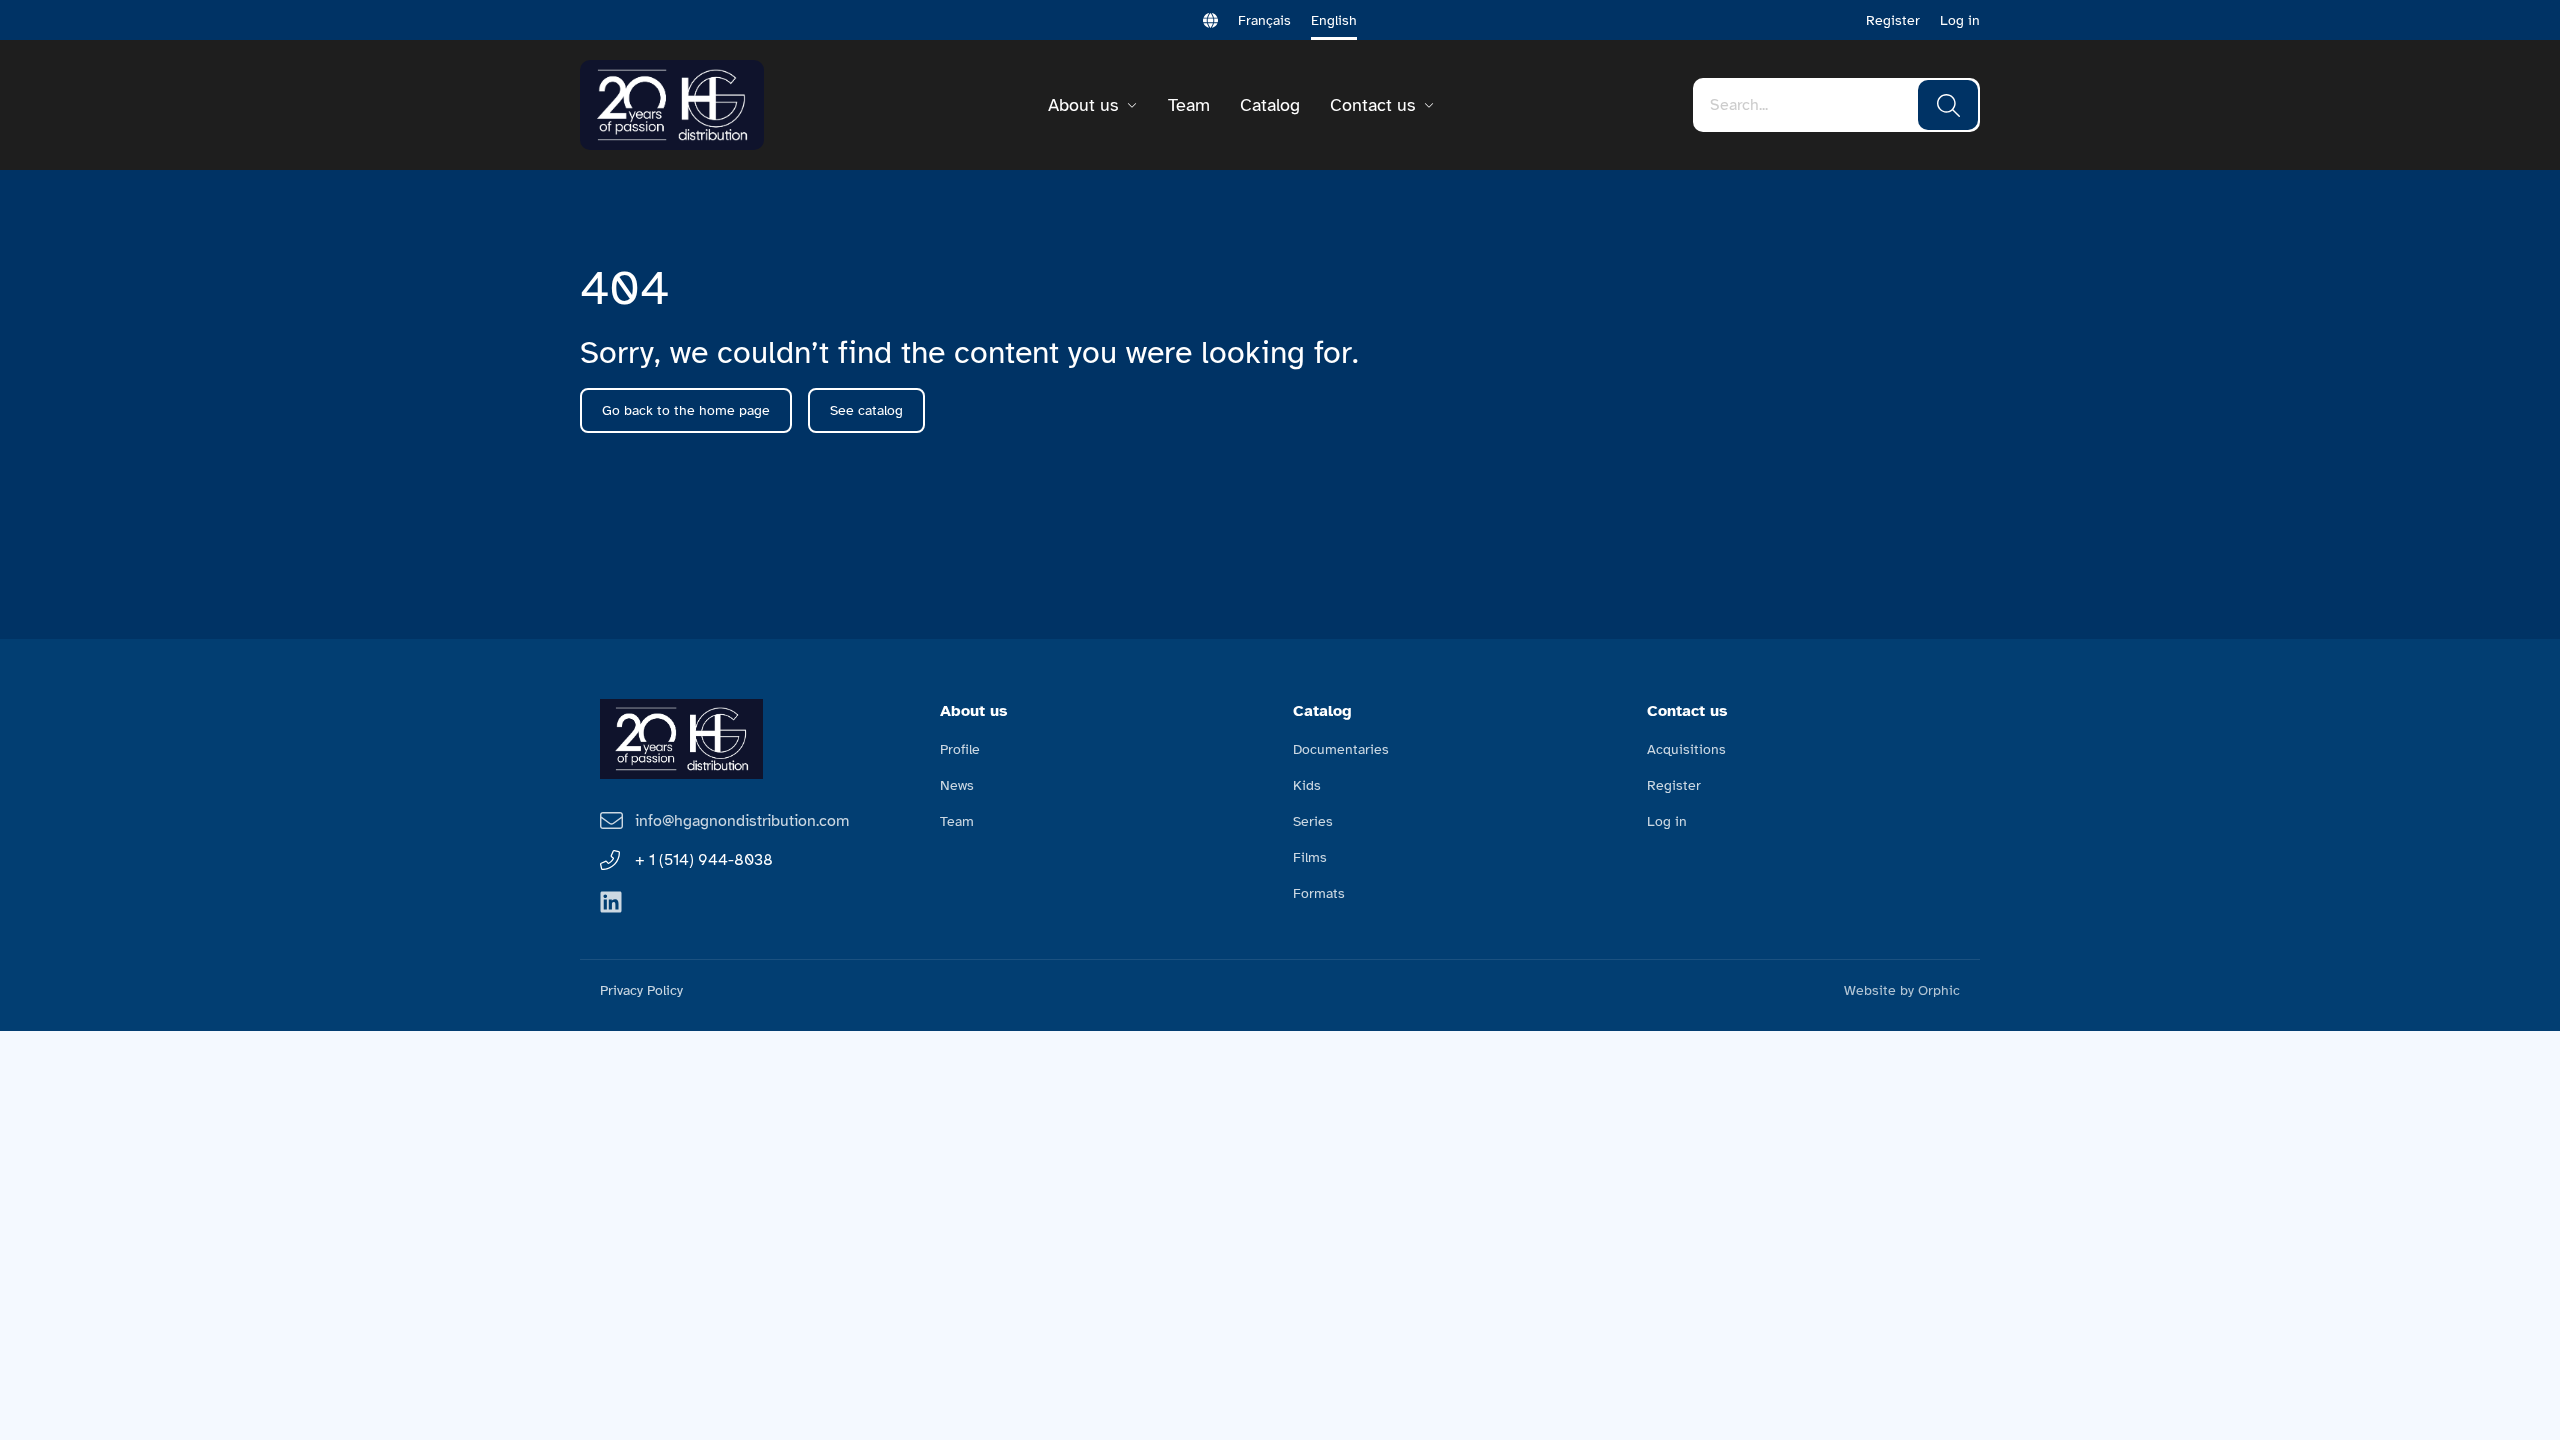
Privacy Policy (641, 990)
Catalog (1270, 105)
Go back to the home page (686, 410)
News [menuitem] (957, 785)
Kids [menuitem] (1307, 785)
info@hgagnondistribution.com (742, 821)
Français (1264, 20)
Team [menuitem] (957, 821)
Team (1189, 105)
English (1334, 20)
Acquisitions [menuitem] (1686, 749)
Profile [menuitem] (960, 749)
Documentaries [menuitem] (1341, 749)
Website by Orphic (1902, 990)
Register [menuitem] (1674, 785)
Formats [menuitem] (1319, 893)
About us (1083, 105)
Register (1893, 20)
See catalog (866, 410)
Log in (1960, 20)
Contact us (1372, 105)
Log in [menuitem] (1667, 821)
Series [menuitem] (1313, 821)
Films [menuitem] (1310, 857)
